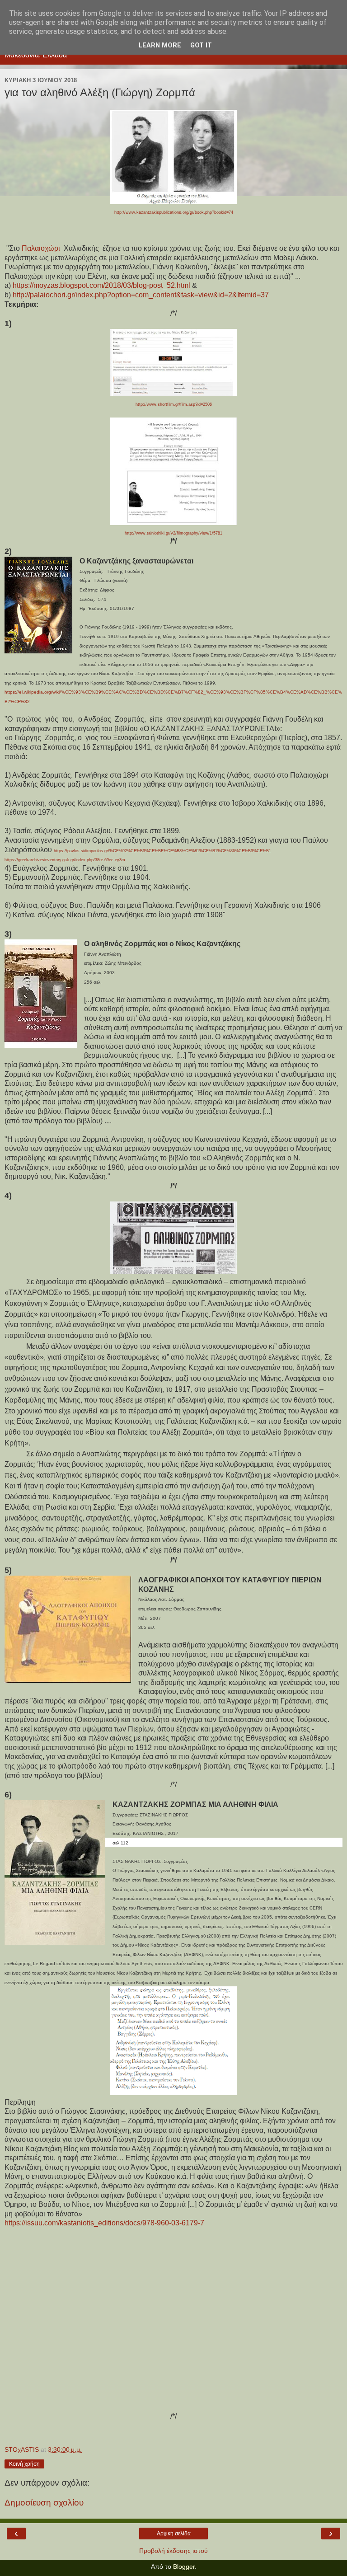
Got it (201, 45)
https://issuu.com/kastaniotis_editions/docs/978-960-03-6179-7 (104, 2223)
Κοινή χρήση (24, 2464)
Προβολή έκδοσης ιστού (173, 2551)
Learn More (160, 45)
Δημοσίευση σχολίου (44, 2503)
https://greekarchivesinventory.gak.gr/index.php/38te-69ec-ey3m (65, 860)
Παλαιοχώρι (41, 248)
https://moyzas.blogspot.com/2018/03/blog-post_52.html (101, 285)
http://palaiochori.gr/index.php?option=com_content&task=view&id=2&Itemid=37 (141, 295)
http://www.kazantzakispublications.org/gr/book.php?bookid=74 (174, 212)
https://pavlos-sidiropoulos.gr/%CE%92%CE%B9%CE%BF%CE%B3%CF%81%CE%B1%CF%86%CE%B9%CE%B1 (162, 851)
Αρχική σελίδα (174, 2534)
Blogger (184, 2567)
